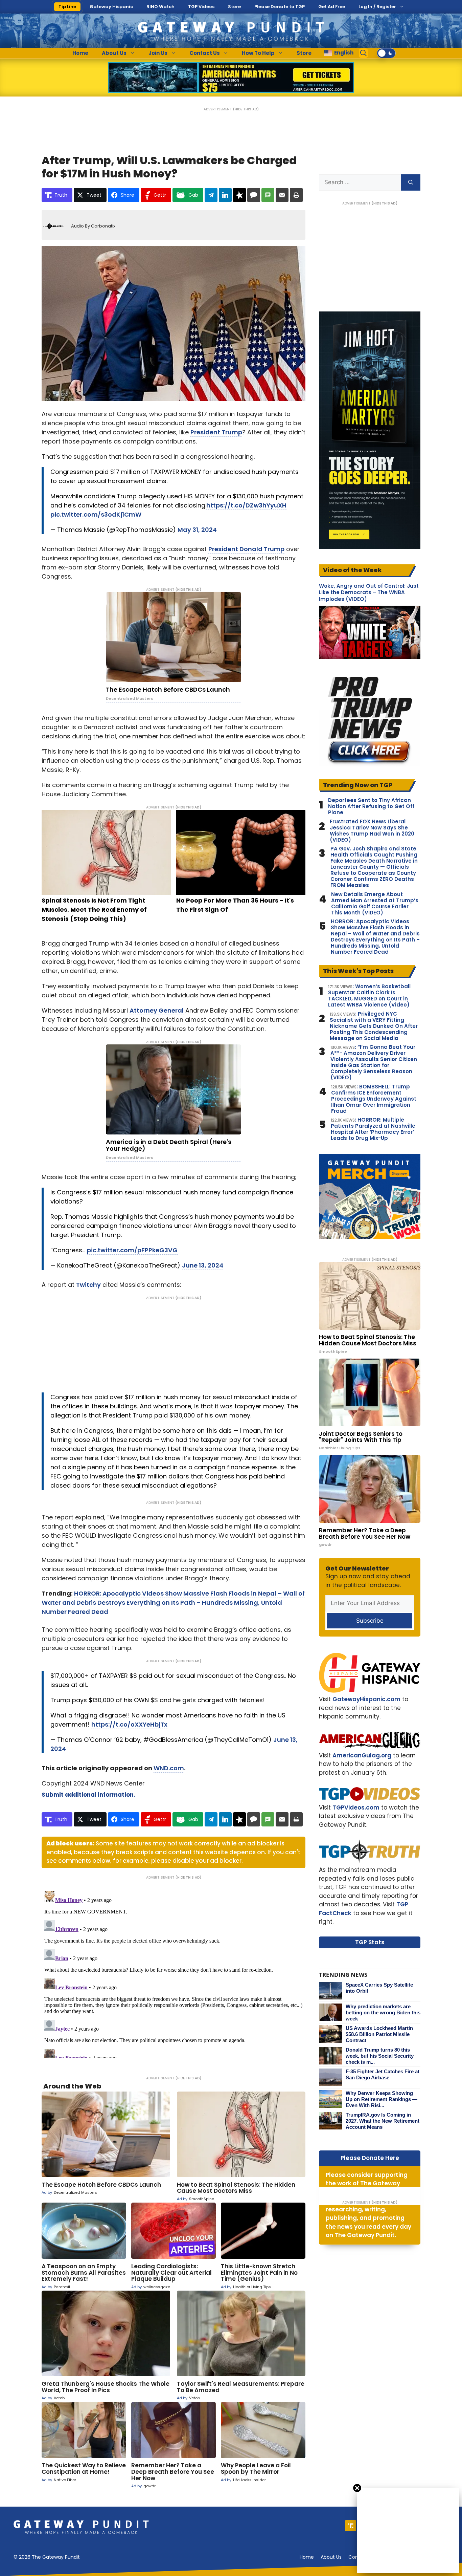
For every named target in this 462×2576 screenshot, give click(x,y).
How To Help (258, 53)
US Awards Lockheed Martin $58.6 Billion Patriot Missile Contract (379, 2034)
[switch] (386, 53)
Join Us (158, 53)
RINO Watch (160, 7)
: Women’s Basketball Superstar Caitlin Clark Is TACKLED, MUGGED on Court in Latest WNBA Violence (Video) (369, 996)
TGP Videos (201, 7)
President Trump (216, 432)
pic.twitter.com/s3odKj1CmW (96, 514)
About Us (114, 53)
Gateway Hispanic (111, 7)
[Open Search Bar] (364, 53)
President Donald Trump (246, 549)
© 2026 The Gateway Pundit (47, 2557)
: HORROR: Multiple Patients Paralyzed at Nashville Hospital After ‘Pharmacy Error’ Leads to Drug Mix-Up (373, 1129)
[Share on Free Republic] (239, 195)
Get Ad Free (332, 7)
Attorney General (157, 1010)
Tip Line (67, 7)
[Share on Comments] (254, 195)
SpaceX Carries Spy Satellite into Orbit (379, 1988)
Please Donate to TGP (280, 7)
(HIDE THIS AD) (246, 109)
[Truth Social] (351, 2526)
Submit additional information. (88, 1795)
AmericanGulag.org (362, 1755)
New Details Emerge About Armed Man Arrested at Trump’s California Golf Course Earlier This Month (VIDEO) (375, 904)
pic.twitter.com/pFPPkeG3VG (132, 1250)
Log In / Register (377, 7)
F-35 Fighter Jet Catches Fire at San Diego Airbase (383, 2074)
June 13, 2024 (203, 1265)
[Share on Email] (282, 195)
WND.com (169, 1768)
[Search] (411, 182)
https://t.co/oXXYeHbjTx (129, 1724)
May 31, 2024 (197, 530)
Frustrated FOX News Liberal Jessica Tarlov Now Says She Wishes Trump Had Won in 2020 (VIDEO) (372, 831)
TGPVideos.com (356, 1807)
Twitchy (88, 1285)
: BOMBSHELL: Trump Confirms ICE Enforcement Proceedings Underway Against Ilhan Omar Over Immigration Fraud (374, 1099)
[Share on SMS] (268, 195)
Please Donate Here (370, 2158)
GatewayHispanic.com (366, 1699)
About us (331, 2557)
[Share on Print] (296, 195)
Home (80, 53)
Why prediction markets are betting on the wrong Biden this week (383, 2012)
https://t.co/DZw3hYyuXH (246, 505)
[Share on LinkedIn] (225, 195)
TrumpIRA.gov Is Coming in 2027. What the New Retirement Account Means (383, 2121)
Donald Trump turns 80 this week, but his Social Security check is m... (380, 2056)
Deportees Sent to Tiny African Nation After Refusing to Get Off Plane (371, 806)
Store (234, 7)
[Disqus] (174, 1973)
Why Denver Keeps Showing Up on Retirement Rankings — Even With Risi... (382, 2099)
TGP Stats (370, 1942)
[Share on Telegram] (211, 195)
